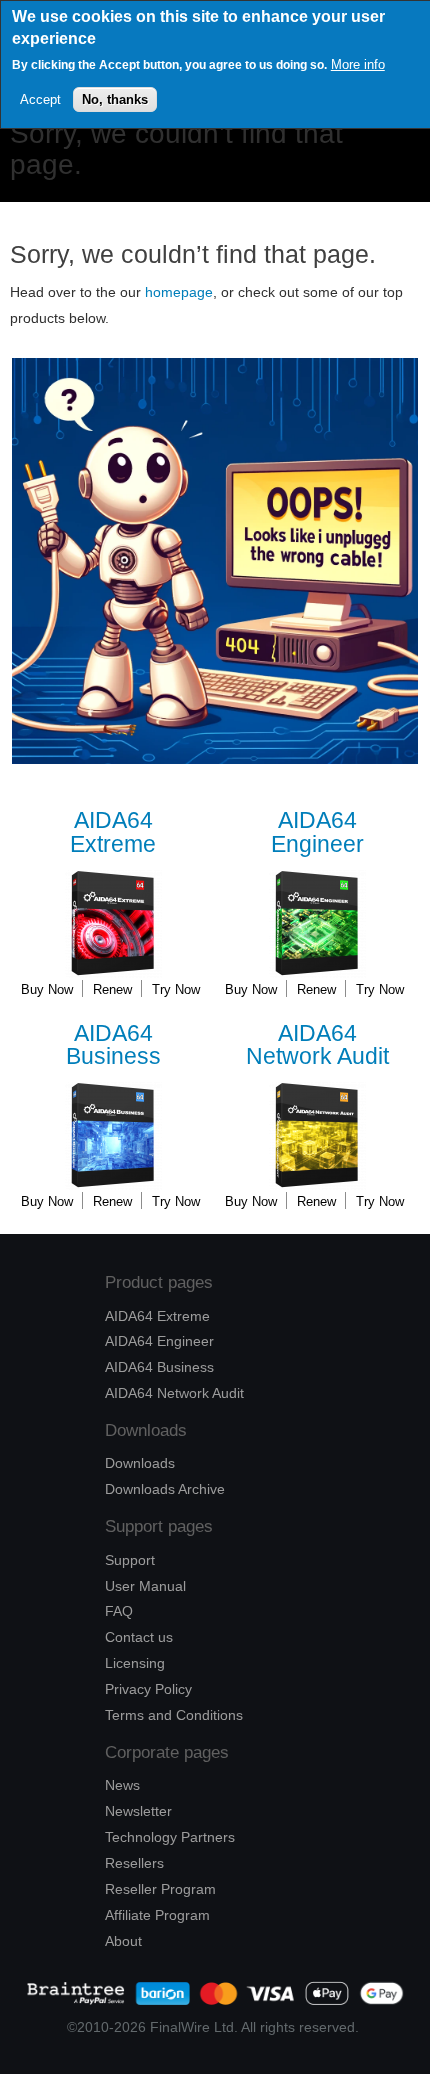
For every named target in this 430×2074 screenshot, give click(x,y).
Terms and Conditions (174, 1715)
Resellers (134, 1863)
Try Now (176, 989)
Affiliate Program (157, 1915)
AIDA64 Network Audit (174, 1393)
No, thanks (115, 99)
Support (130, 1560)
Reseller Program (160, 1889)
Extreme (113, 832)
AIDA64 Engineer (159, 1341)
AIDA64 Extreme (157, 1316)
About (123, 1941)
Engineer (317, 832)
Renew (112, 989)
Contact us (139, 1637)
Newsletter (138, 1811)
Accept (40, 99)
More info (358, 64)
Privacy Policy (148, 1689)
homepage (179, 292)
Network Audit (317, 1045)
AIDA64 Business (159, 1367)
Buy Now (47, 989)
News (122, 1785)
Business (113, 1045)
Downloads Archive (165, 1489)
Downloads (140, 1463)
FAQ (119, 1611)
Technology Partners (170, 1837)
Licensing (135, 1663)
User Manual (145, 1586)
